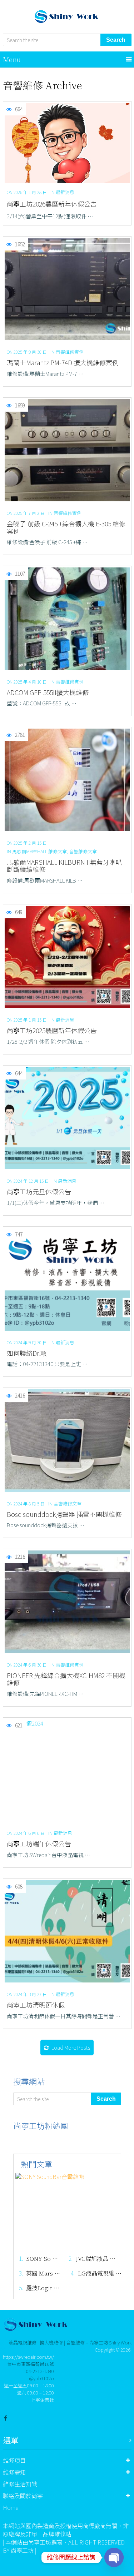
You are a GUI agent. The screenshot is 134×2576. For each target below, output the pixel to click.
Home (11, 2507)
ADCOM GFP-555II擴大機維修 (48, 692)
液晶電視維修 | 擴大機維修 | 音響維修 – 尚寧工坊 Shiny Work (70, 2342)
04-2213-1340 (40, 2371)
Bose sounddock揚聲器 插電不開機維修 (64, 1514)
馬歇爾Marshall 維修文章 (39, 851)
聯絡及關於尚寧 (23, 2496)
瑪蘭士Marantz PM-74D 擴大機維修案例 (63, 363)
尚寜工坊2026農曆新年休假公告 (52, 204)
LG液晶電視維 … (100, 2274)
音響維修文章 (83, 851)
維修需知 (14, 2472)
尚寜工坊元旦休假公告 (39, 1192)
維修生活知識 (20, 2484)
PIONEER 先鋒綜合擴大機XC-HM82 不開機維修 (66, 1679)
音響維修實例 (70, 352)
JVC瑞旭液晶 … (96, 2259)
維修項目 (14, 2460)
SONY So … (42, 2259)
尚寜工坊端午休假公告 (39, 1844)
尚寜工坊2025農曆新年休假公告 (52, 1030)
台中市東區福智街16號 (31, 2364)
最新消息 (65, 192)
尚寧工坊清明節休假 (36, 2005)
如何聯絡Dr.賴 (27, 1353)
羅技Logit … (43, 2288)
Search (116, 40)
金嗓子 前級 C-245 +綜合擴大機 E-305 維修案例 (66, 527)
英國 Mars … (43, 2274)
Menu (12, 59)
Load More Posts (71, 2047)
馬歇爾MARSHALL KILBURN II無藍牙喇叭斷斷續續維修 (64, 866)
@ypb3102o (42, 2378)
